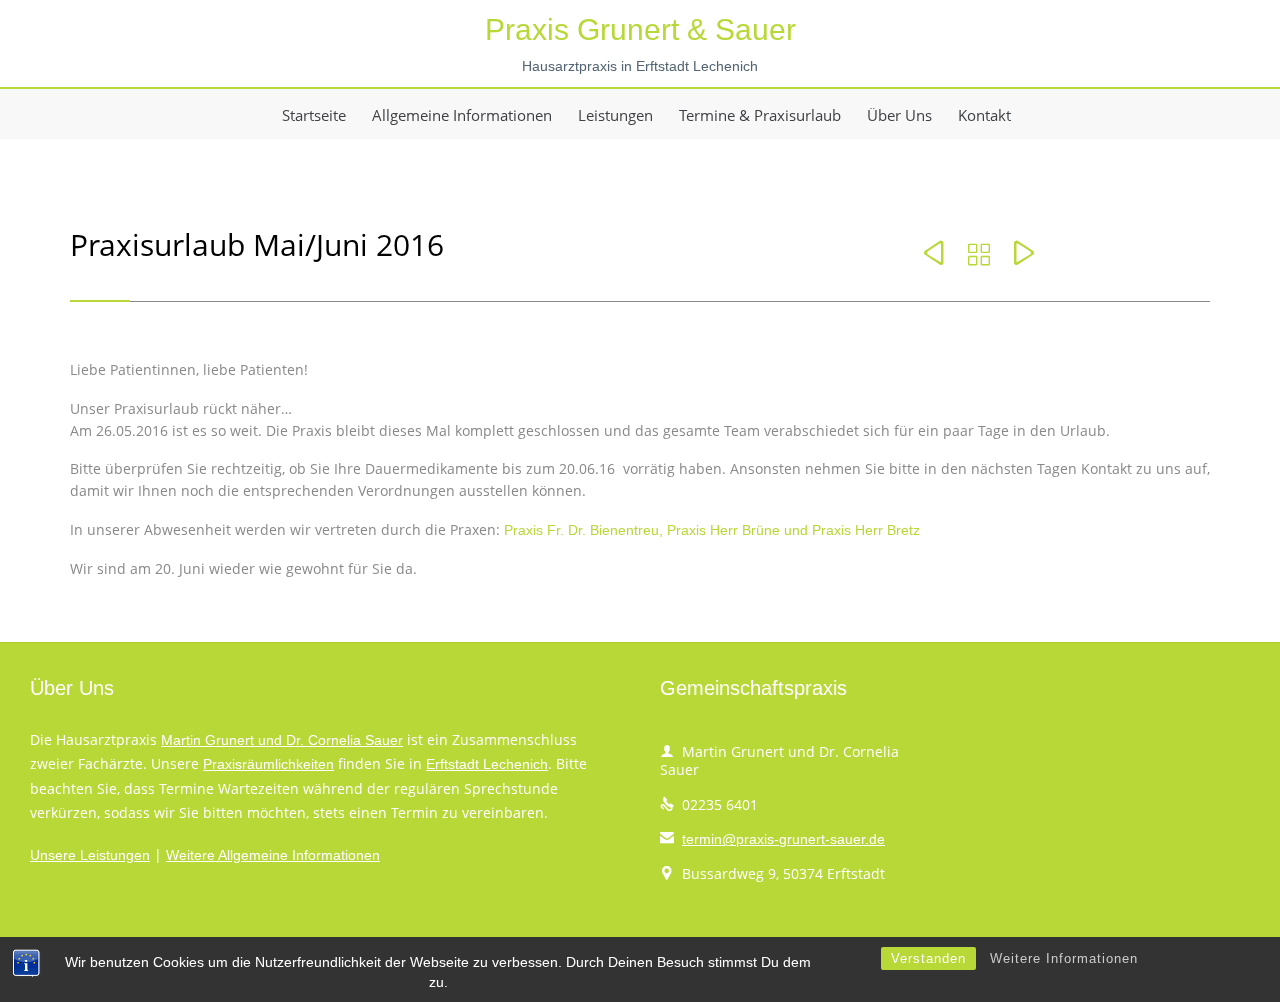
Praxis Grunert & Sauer (640, 29)
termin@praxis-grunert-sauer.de (772, 839)
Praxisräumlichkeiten (268, 764)
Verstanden (928, 958)
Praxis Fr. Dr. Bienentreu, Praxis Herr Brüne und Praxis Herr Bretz (712, 530)
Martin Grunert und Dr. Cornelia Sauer (282, 740)
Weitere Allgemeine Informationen (273, 855)
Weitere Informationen (1064, 958)
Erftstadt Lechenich (487, 764)
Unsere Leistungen (90, 855)
